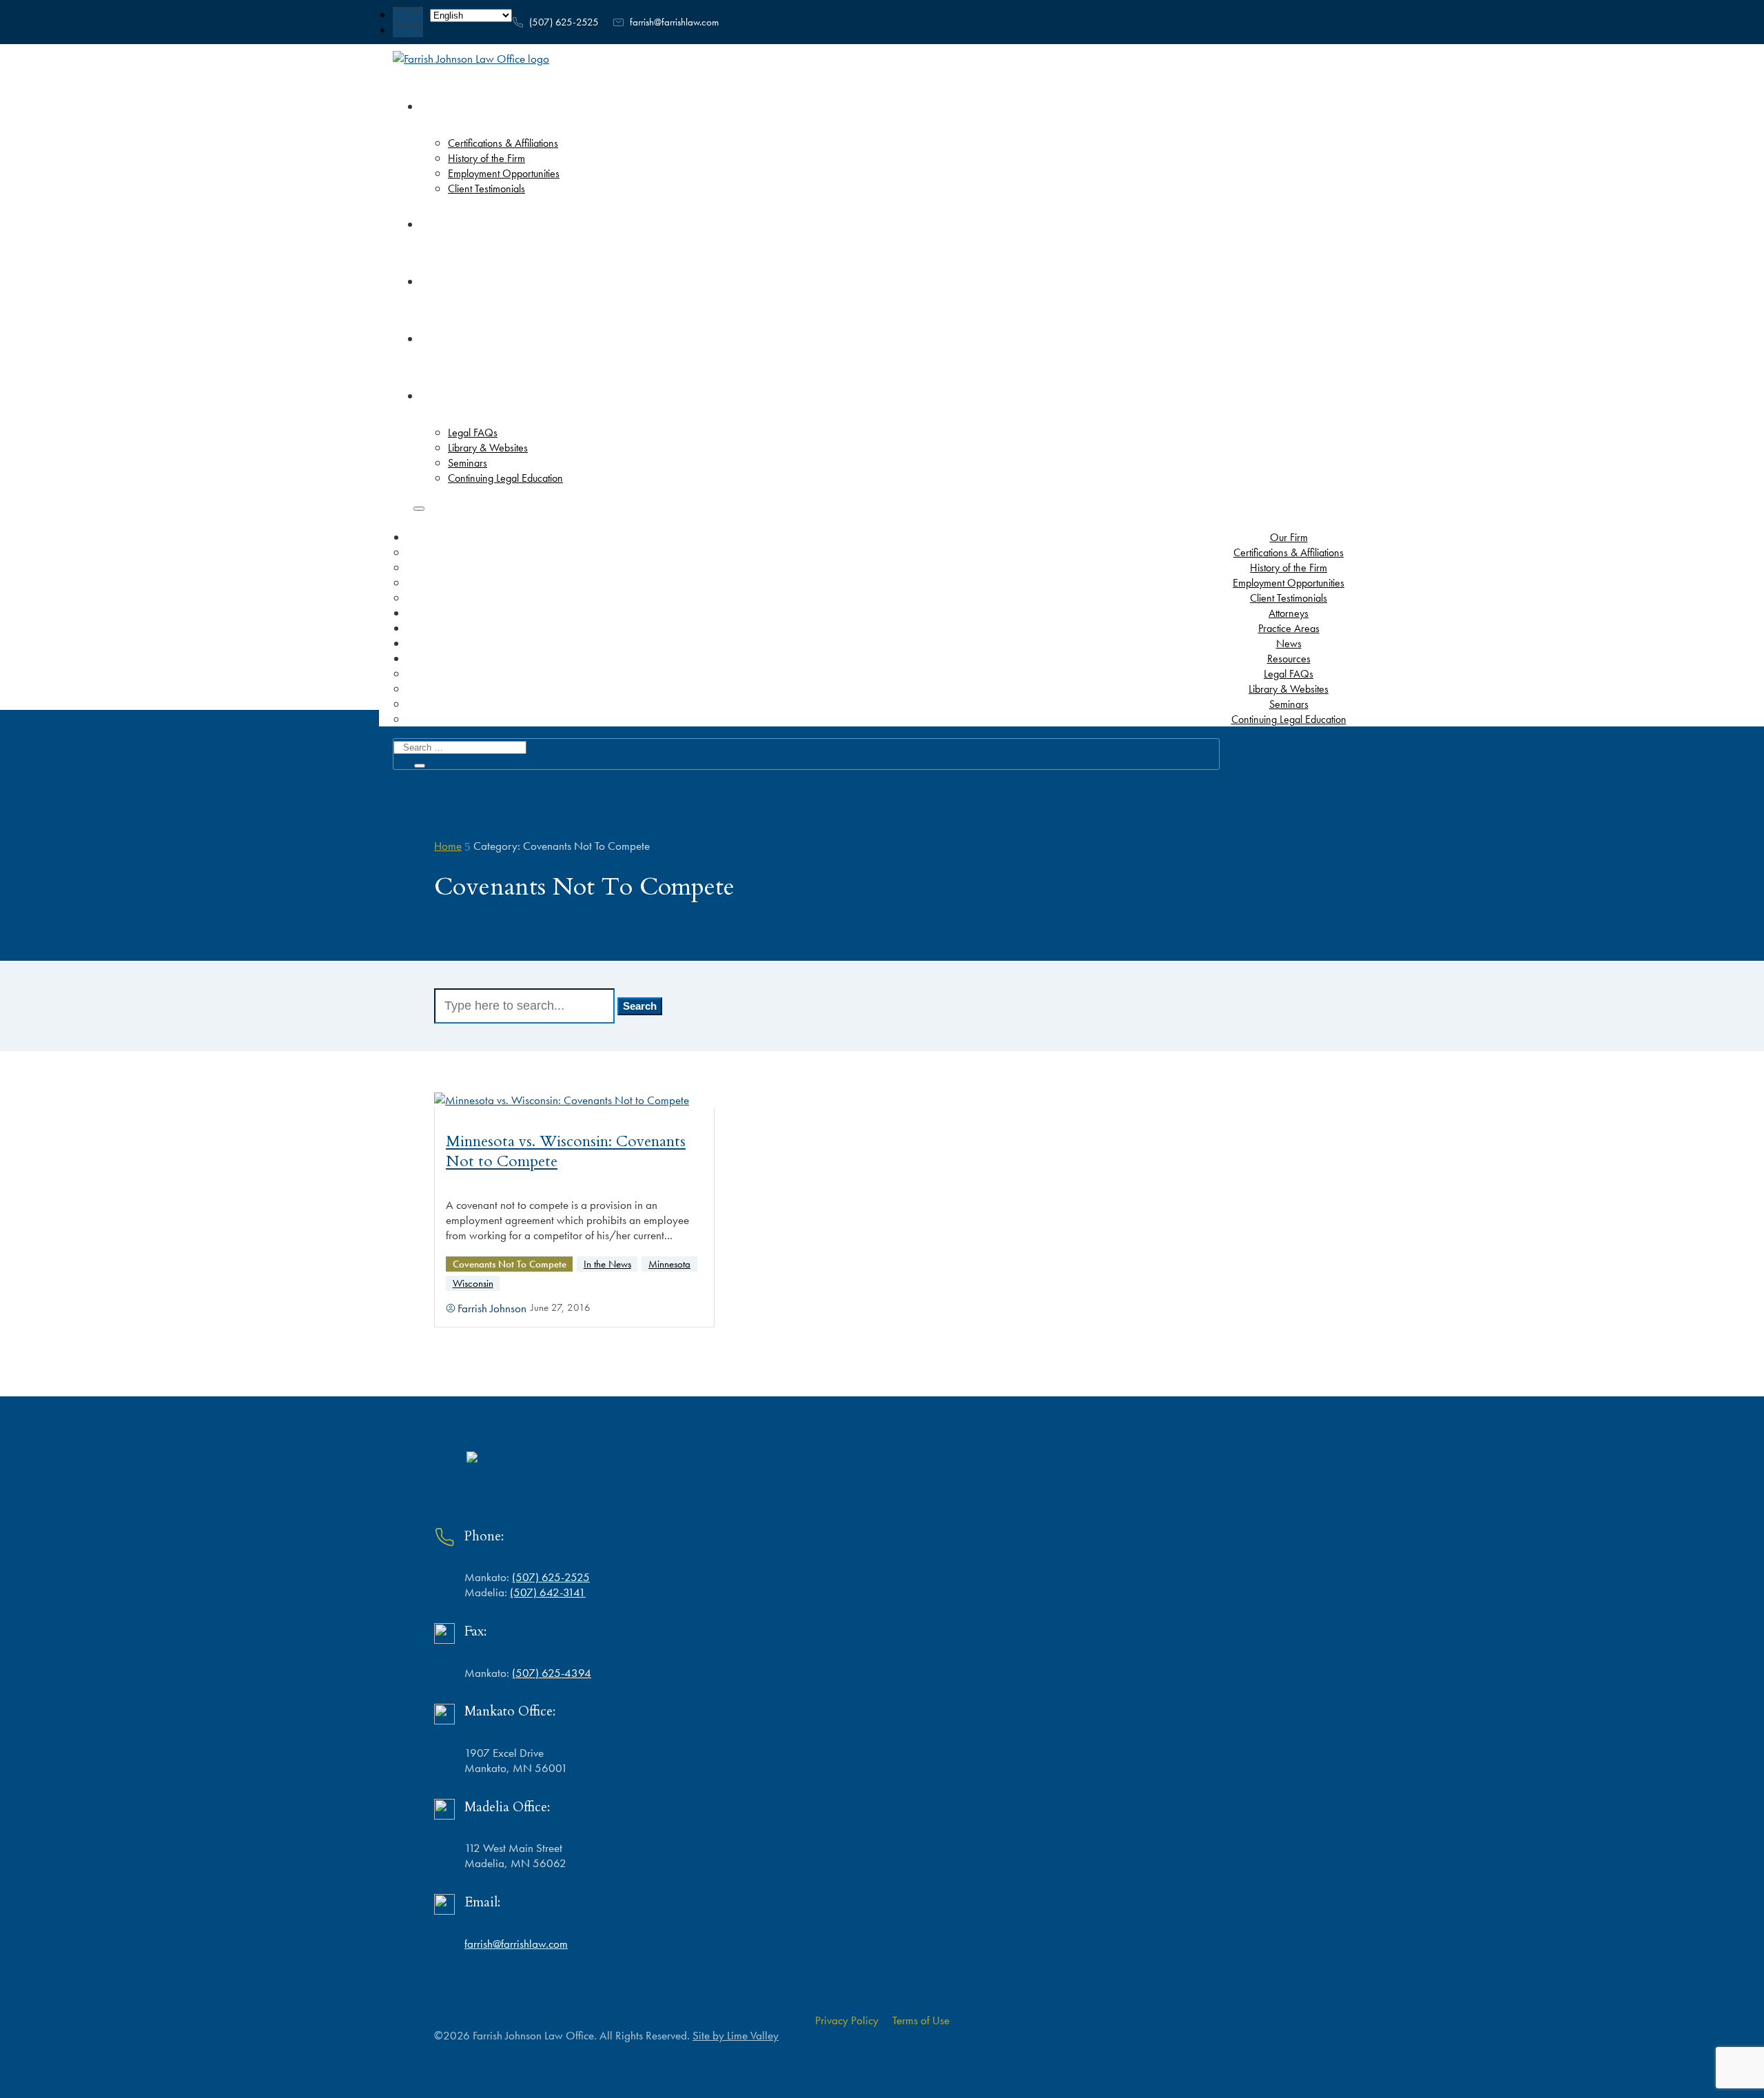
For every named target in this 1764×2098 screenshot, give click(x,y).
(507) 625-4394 (552, 1673)
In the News (607, 1264)
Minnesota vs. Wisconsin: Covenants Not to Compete (566, 1151)
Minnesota (669, 1264)
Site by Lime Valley (736, 2035)
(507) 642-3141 (548, 1592)
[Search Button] (419, 509)
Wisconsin (473, 1283)
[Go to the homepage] (471, 59)
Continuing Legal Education (1289, 719)
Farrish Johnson (492, 1308)
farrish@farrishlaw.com (674, 22)
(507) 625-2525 (564, 22)
